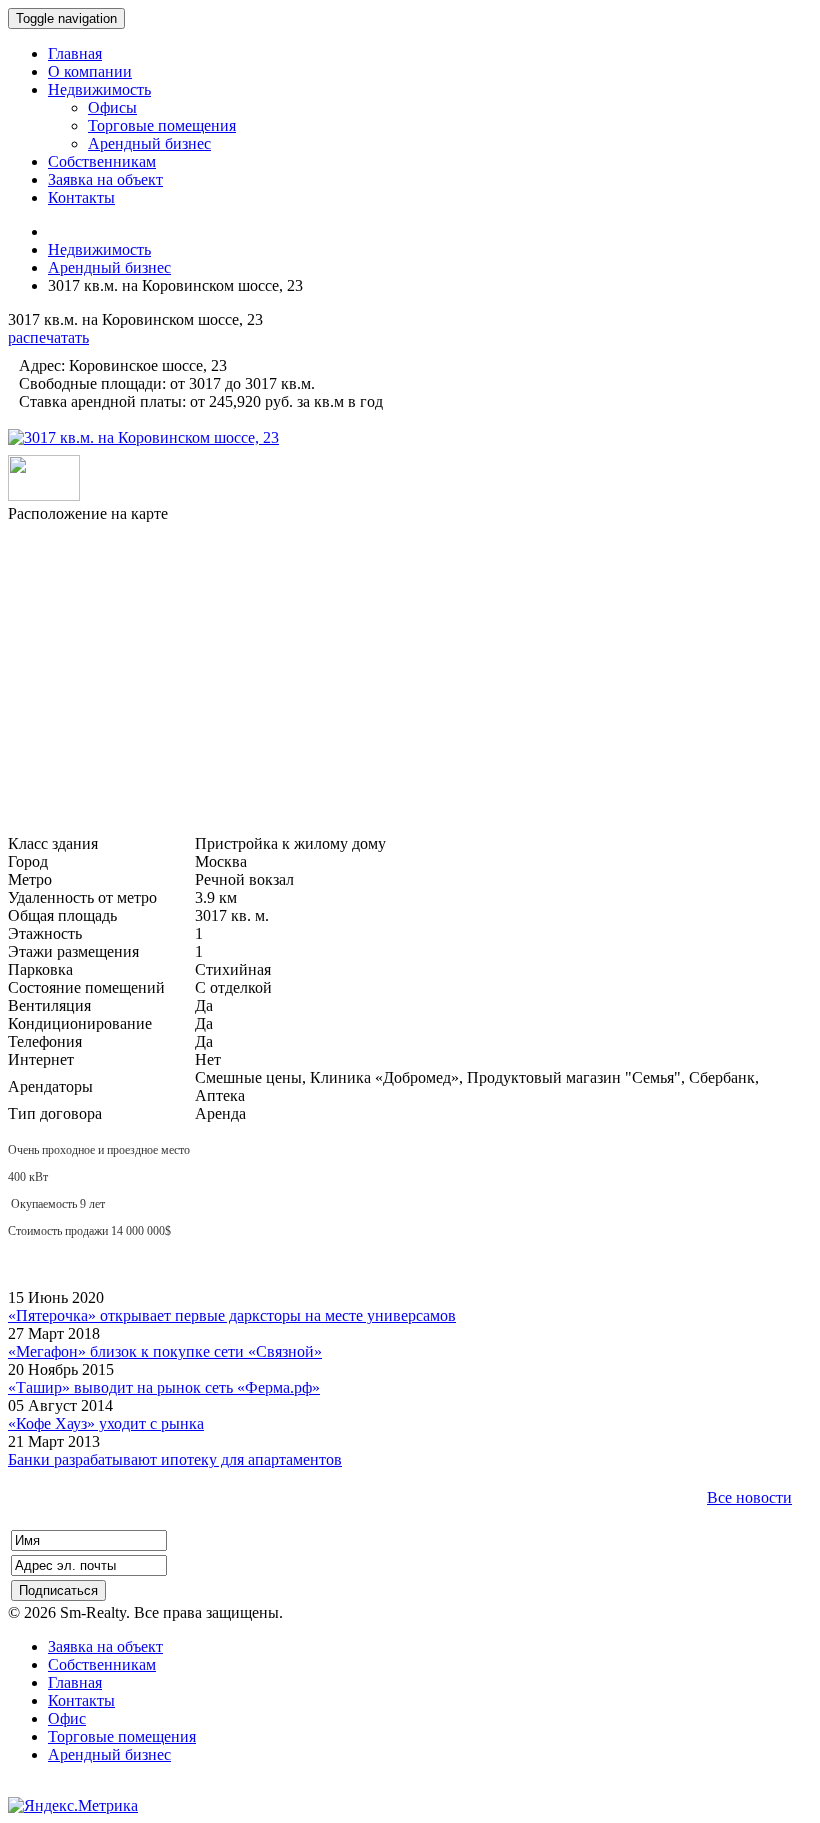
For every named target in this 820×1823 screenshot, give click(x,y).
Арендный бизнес (109, 267)
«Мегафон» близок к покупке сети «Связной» (165, 1351)
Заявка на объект (105, 1646)
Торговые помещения (122, 1736)
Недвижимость (99, 249)
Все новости (749, 1497)
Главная (75, 1682)
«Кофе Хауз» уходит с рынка (106, 1423)
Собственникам (102, 1664)
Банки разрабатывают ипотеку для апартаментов (175, 1459)
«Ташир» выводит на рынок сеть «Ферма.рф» (164, 1387)
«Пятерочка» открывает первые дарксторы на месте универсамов (232, 1315)
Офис (67, 1718)
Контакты (81, 1700)
